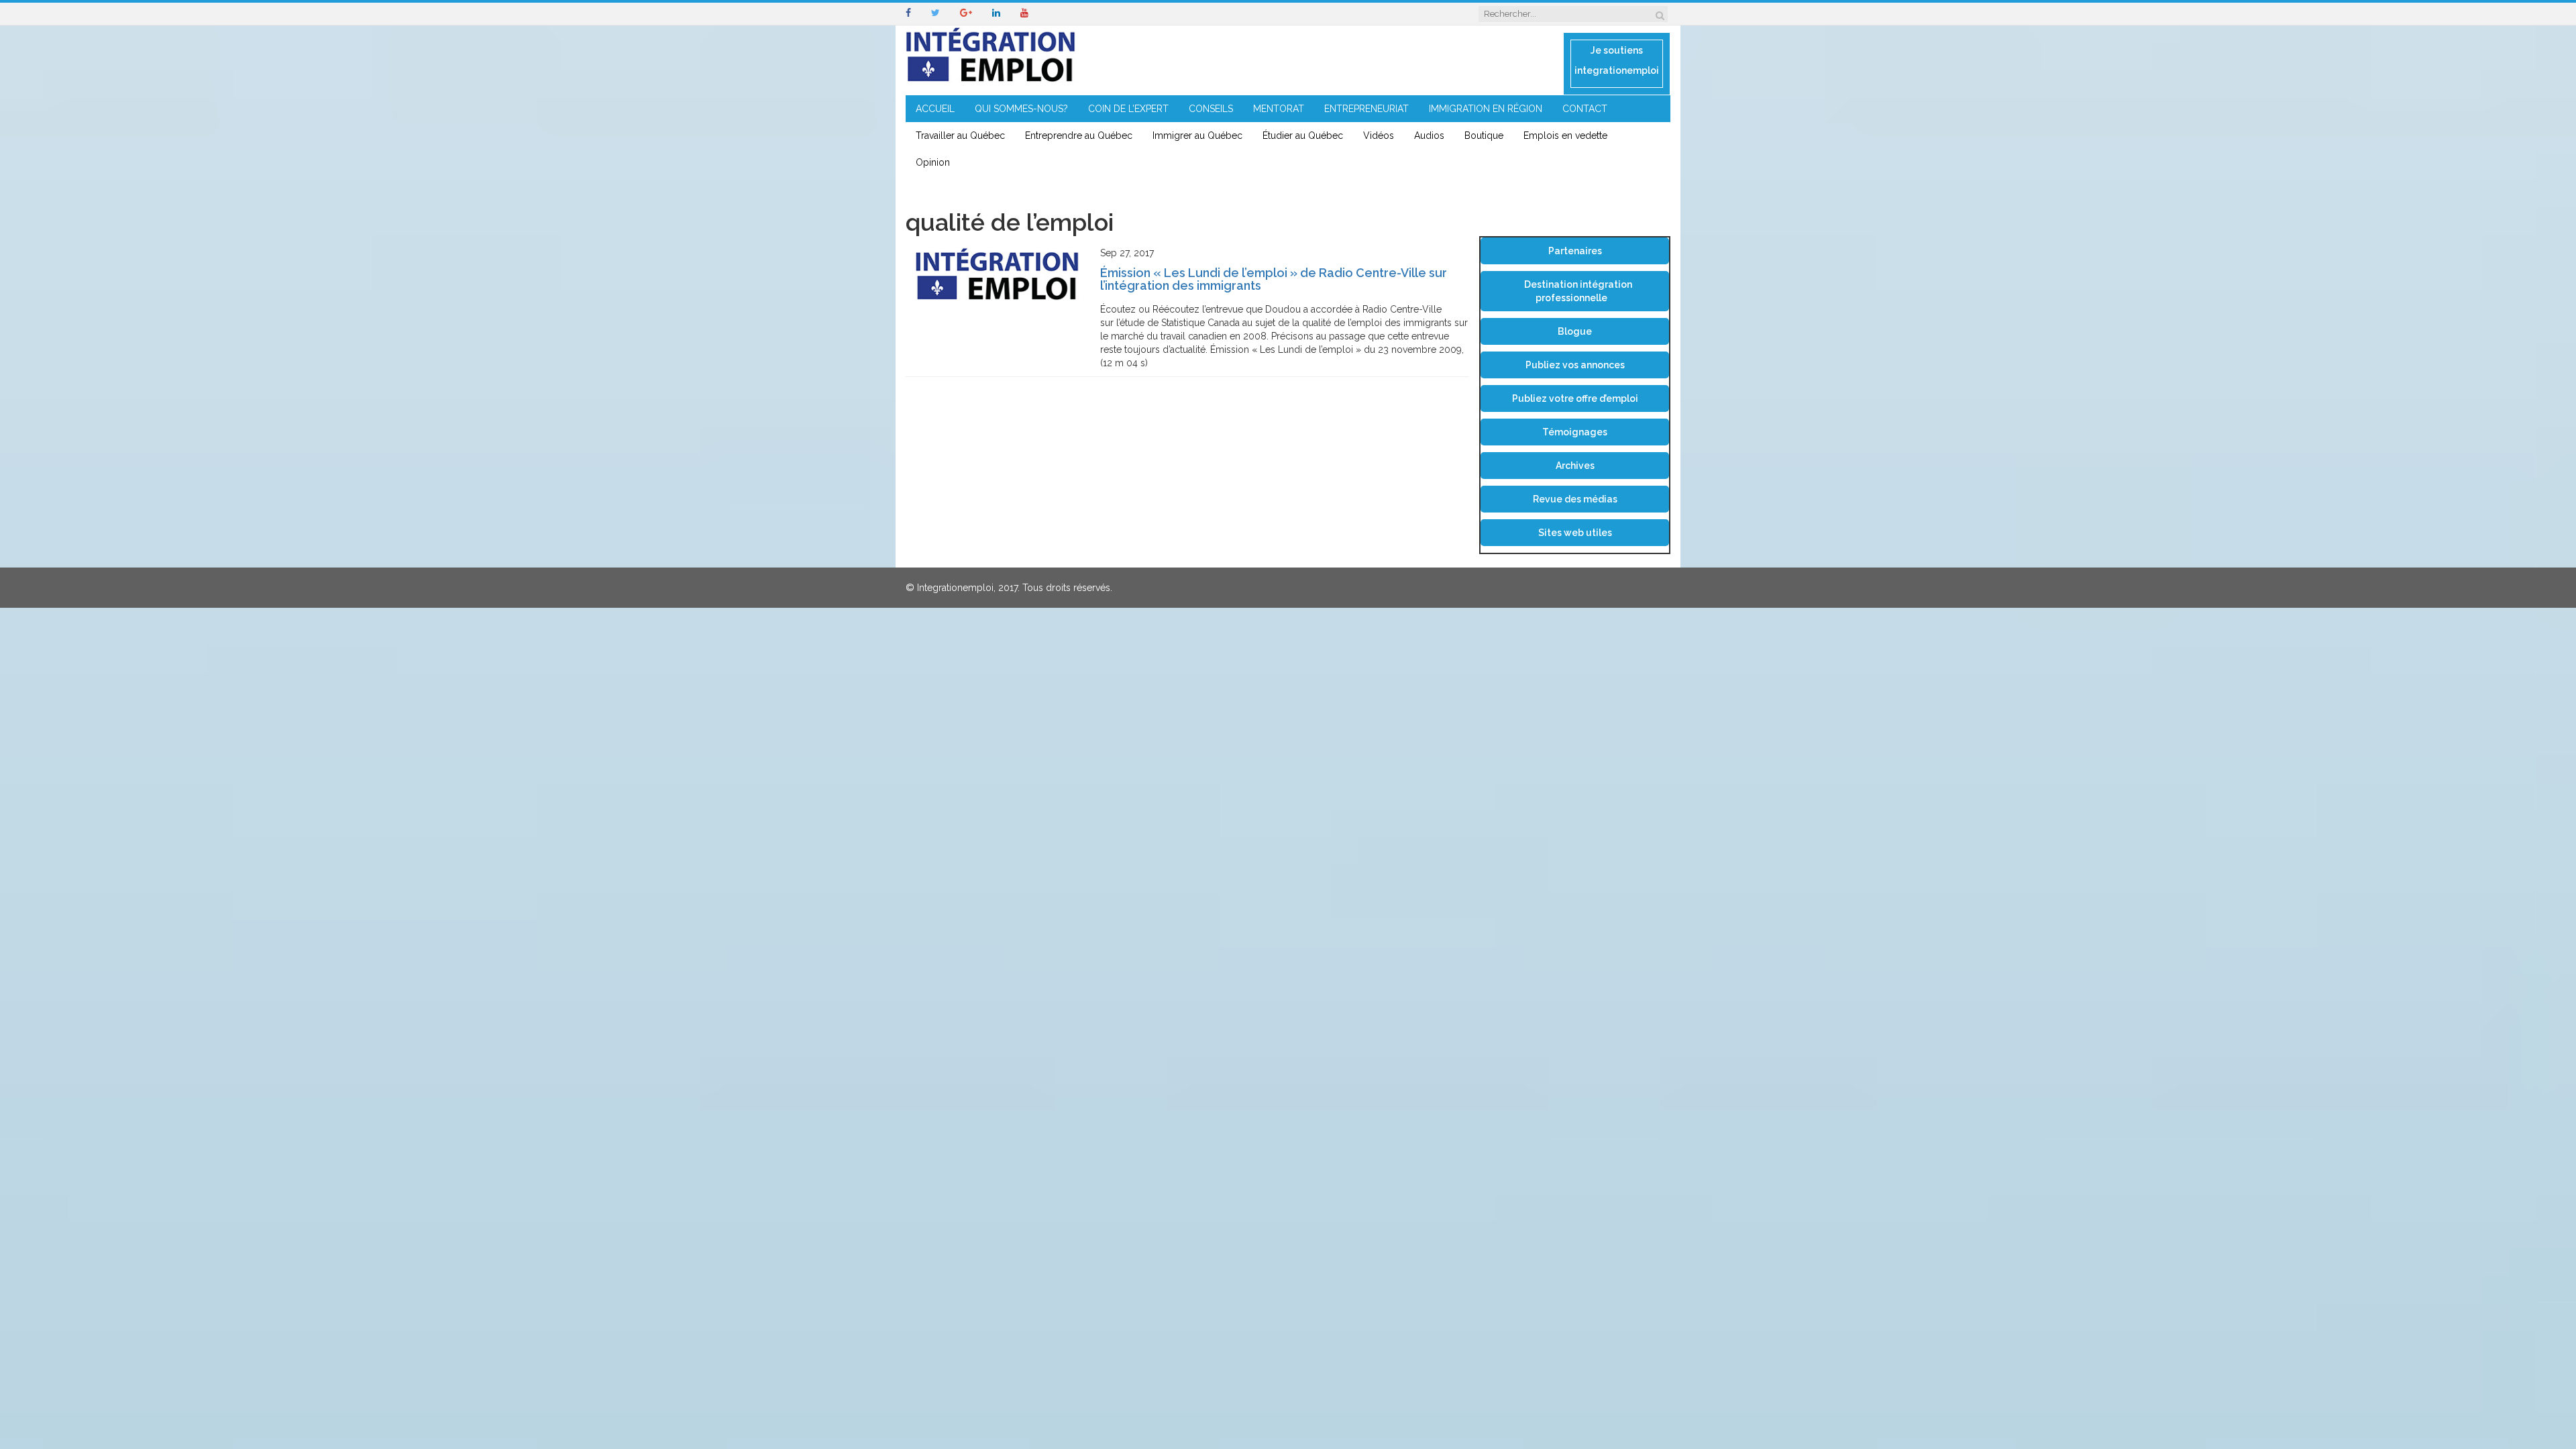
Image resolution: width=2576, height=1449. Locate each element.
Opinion (933, 162)
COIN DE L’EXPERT (1128, 109)
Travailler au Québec (960, 136)
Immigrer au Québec (1197, 136)
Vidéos (1379, 136)
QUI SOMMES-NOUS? (1021, 109)
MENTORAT (1279, 109)
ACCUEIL (935, 109)
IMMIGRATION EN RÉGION (1486, 109)
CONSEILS (1211, 109)
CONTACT (1585, 109)
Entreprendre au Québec (1079, 136)
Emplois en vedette (1565, 136)
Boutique (1484, 136)
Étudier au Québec (1303, 136)
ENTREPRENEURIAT (1366, 109)
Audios (1429, 136)
